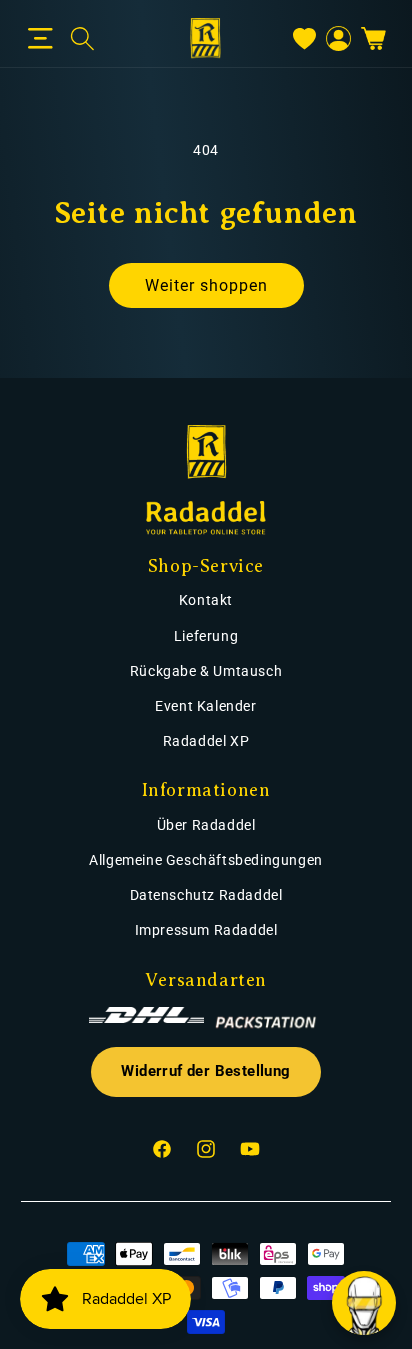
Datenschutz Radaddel (206, 895)
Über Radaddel (206, 825)
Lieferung (206, 636)
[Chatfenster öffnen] (364, 1303)
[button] (40, 39)
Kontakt (206, 600)
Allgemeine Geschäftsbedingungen (206, 860)
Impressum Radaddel (206, 930)
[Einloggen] (338, 38)
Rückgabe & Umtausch (206, 671)
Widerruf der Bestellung (205, 1071)
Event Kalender (205, 706)
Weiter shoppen (206, 285)
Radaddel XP (206, 741)
